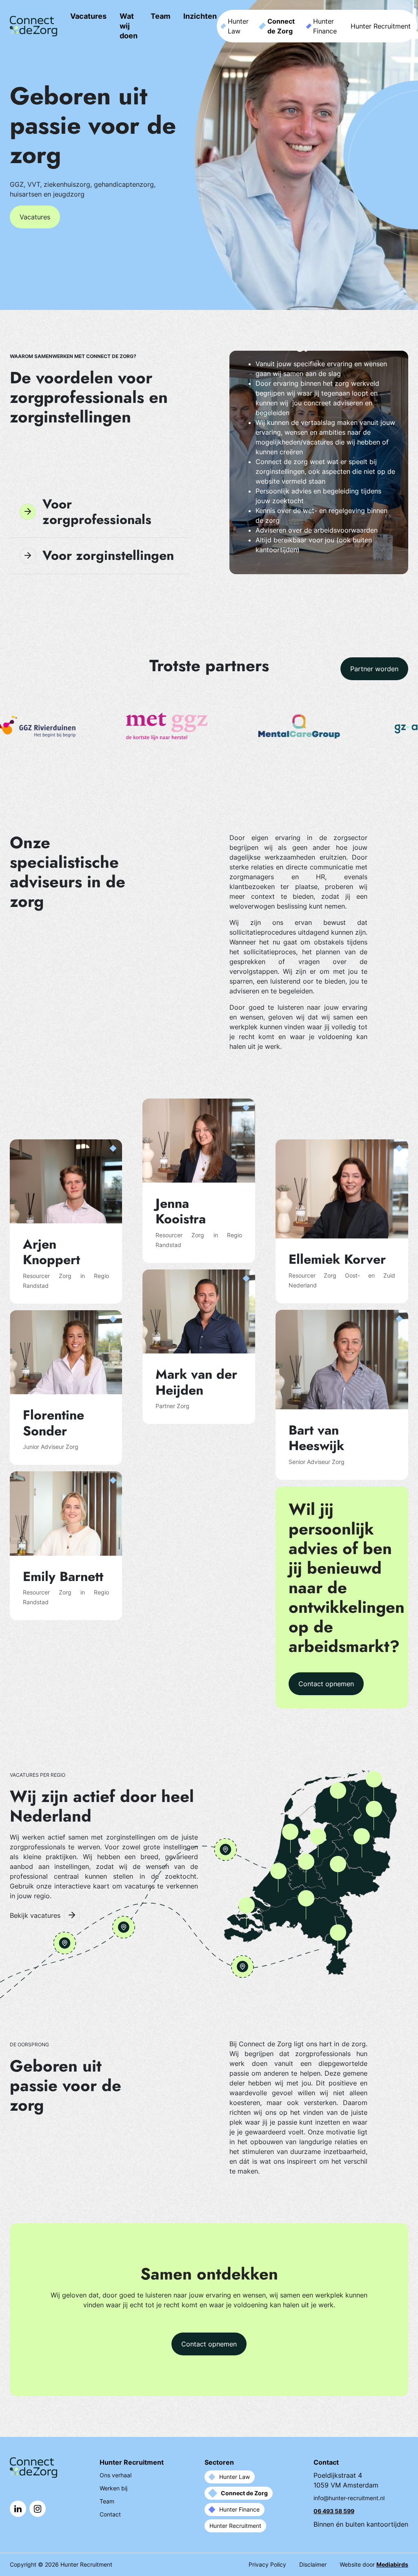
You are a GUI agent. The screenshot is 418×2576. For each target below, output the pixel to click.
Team (160, 16)
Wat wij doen (129, 26)
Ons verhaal (116, 2475)
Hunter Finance (325, 26)
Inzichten (200, 16)
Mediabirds (392, 2564)
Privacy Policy (267, 2564)
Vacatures (88, 16)
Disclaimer (313, 2564)
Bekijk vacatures (35, 1915)
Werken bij (113, 2488)
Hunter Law (238, 26)
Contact (110, 2514)
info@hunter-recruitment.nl (349, 2498)
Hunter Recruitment (381, 26)
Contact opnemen (326, 1684)
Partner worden (374, 669)
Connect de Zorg (281, 26)
